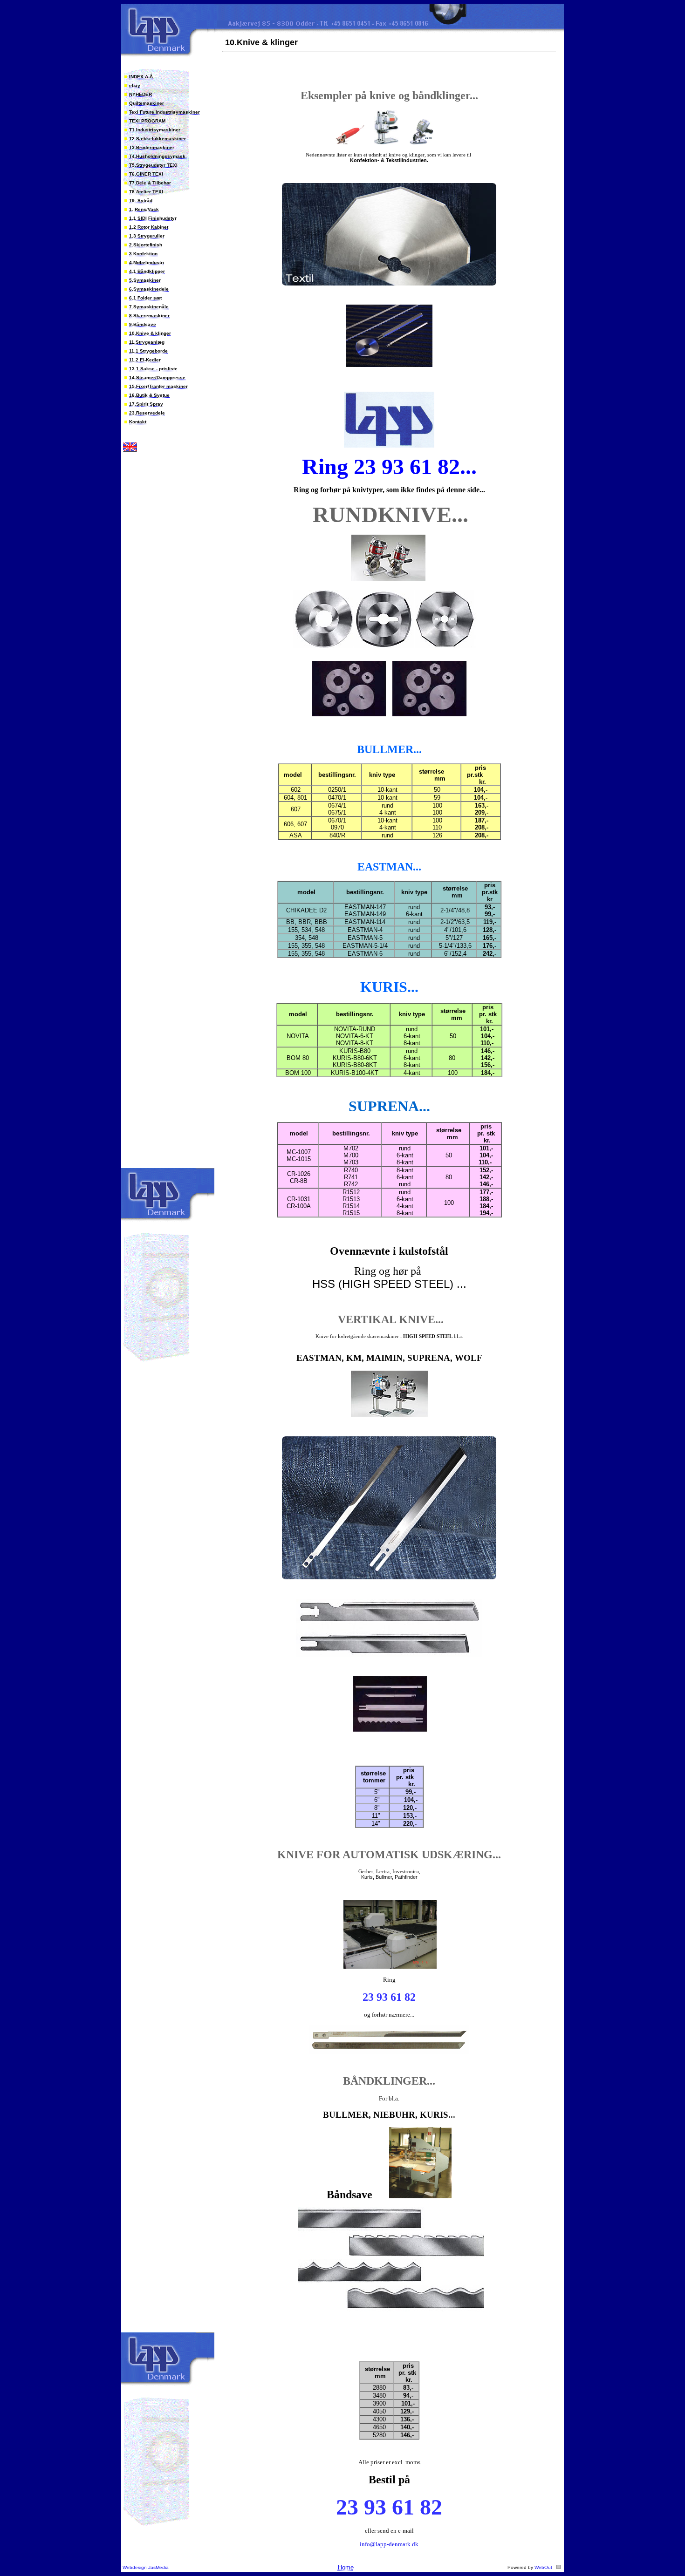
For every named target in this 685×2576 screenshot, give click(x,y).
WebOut (543, 2567)
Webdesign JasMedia (145, 2567)
